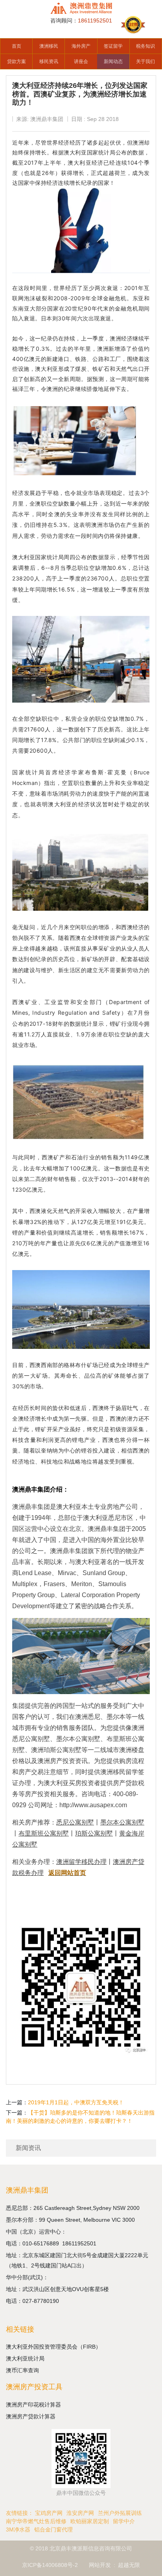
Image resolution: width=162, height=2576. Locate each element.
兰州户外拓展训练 (120, 2513)
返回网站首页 (67, 1873)
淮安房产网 (80, 2513)
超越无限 (129, 2565)
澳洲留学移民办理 (81, 1862)
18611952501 (80, 2243)
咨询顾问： (81, 20)
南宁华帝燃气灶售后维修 (36, 2521)
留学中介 (124, 2521)
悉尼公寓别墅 (75, 1822)
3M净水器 (18, 2530)
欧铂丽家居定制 (90, 2521)
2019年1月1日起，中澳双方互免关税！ (76, 2102)
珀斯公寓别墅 (94, 1833)
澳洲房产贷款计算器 (31, 2416)
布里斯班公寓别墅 (44, 1833)
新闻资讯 (28, 2148)
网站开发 (100, 2565)
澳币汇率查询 (22, 2370)
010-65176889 (42, 2243)
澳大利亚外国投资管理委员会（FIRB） (53, 2347)
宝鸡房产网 (49, 2513)
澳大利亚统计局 (25, 2358)
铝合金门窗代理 (53, 2530)
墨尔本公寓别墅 (122, 1822)
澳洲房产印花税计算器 (33, 2405)
